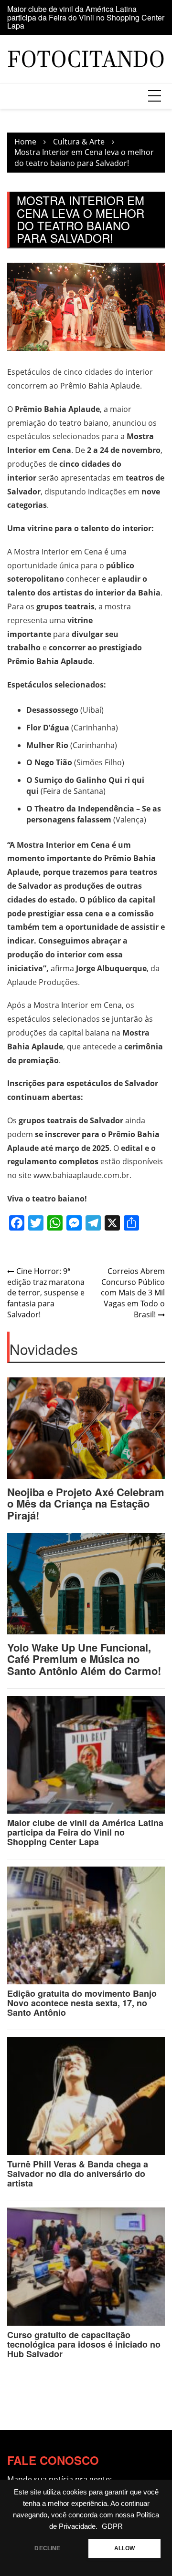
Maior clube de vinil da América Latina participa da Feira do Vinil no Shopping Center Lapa (86, 17)
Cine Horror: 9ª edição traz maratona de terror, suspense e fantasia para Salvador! (46, 1293)
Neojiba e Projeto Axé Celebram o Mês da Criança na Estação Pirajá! (86, 1503)
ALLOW (125, 2548)
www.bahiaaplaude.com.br (81, 1175)
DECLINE (47, 2548)
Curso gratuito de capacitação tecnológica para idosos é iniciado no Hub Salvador (84, 2344)
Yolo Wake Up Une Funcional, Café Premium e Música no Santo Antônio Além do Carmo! (84, 1659)
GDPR (112, 2526)
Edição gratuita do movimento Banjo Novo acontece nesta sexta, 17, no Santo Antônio (82, 2003)
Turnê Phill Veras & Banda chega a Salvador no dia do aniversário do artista (78, 2174)
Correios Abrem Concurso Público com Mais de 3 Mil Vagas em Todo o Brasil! (133, 1293)
